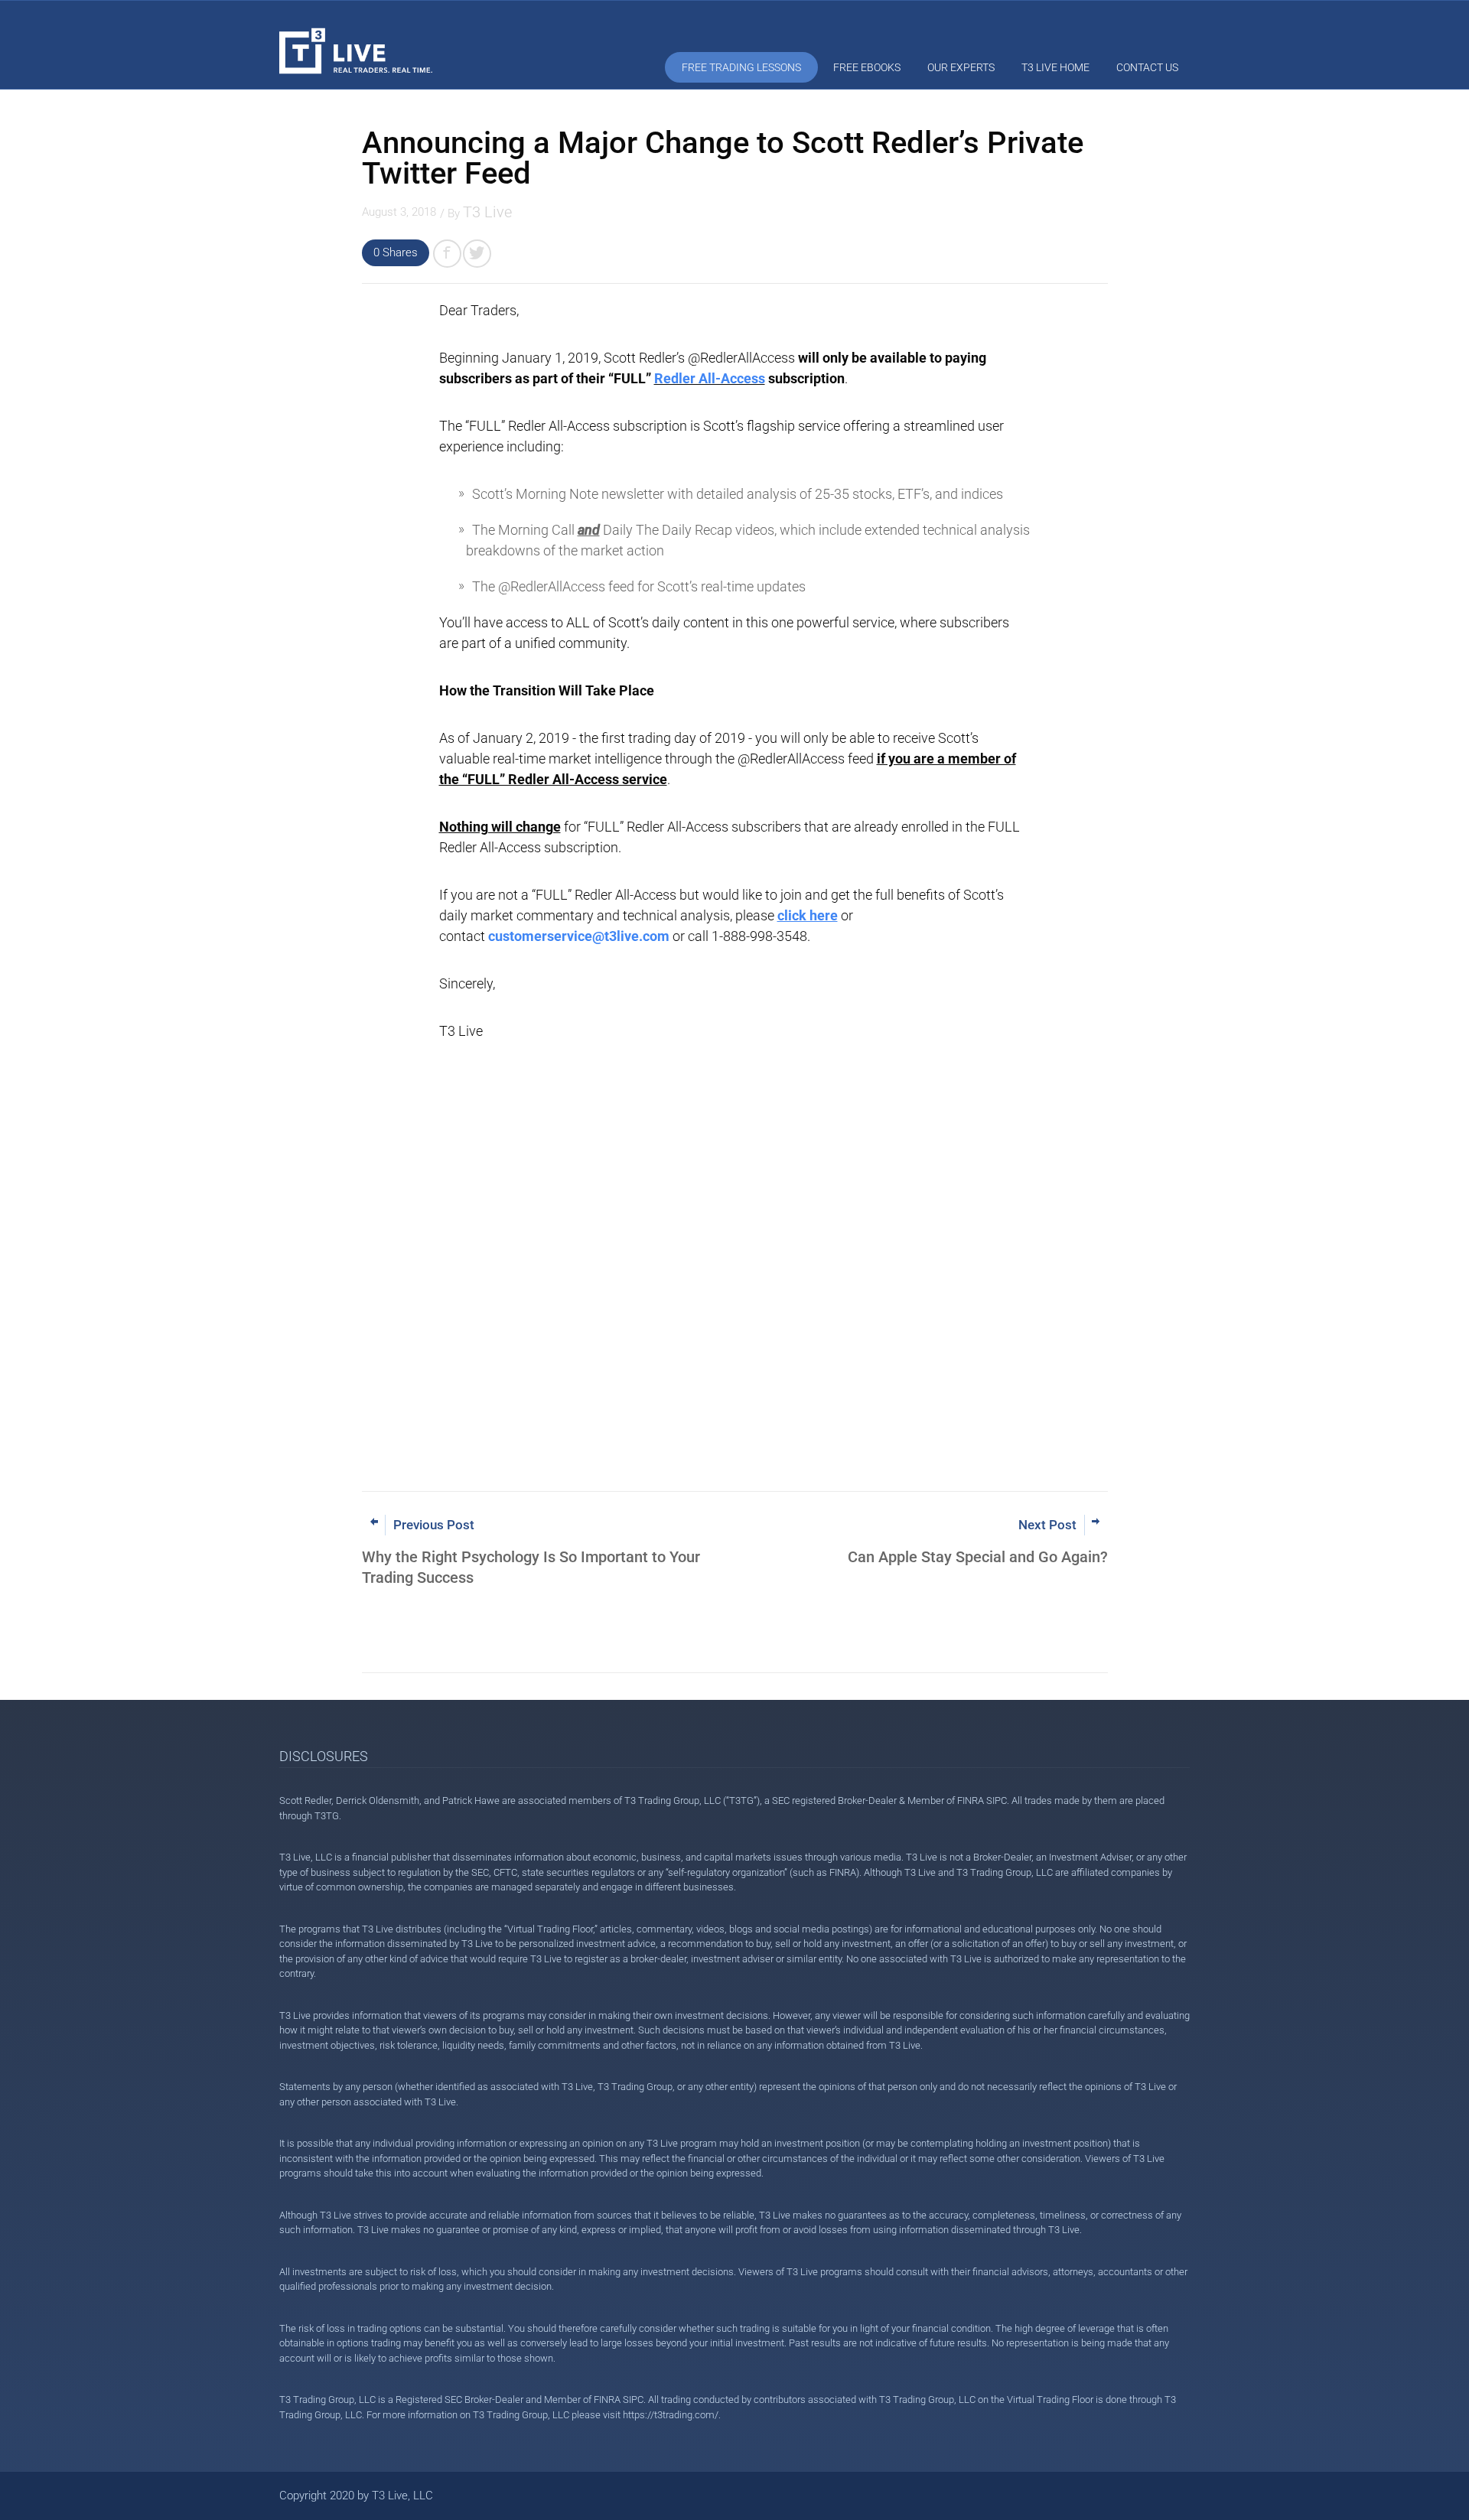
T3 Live (487, 212)
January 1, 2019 (550, 358)
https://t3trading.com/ (671, 2415)
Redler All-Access (710, 378)
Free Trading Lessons (741, 67)
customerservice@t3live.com (579, 936)
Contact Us (1147, 67)
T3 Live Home (1055, 67)
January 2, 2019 (521, 738)
